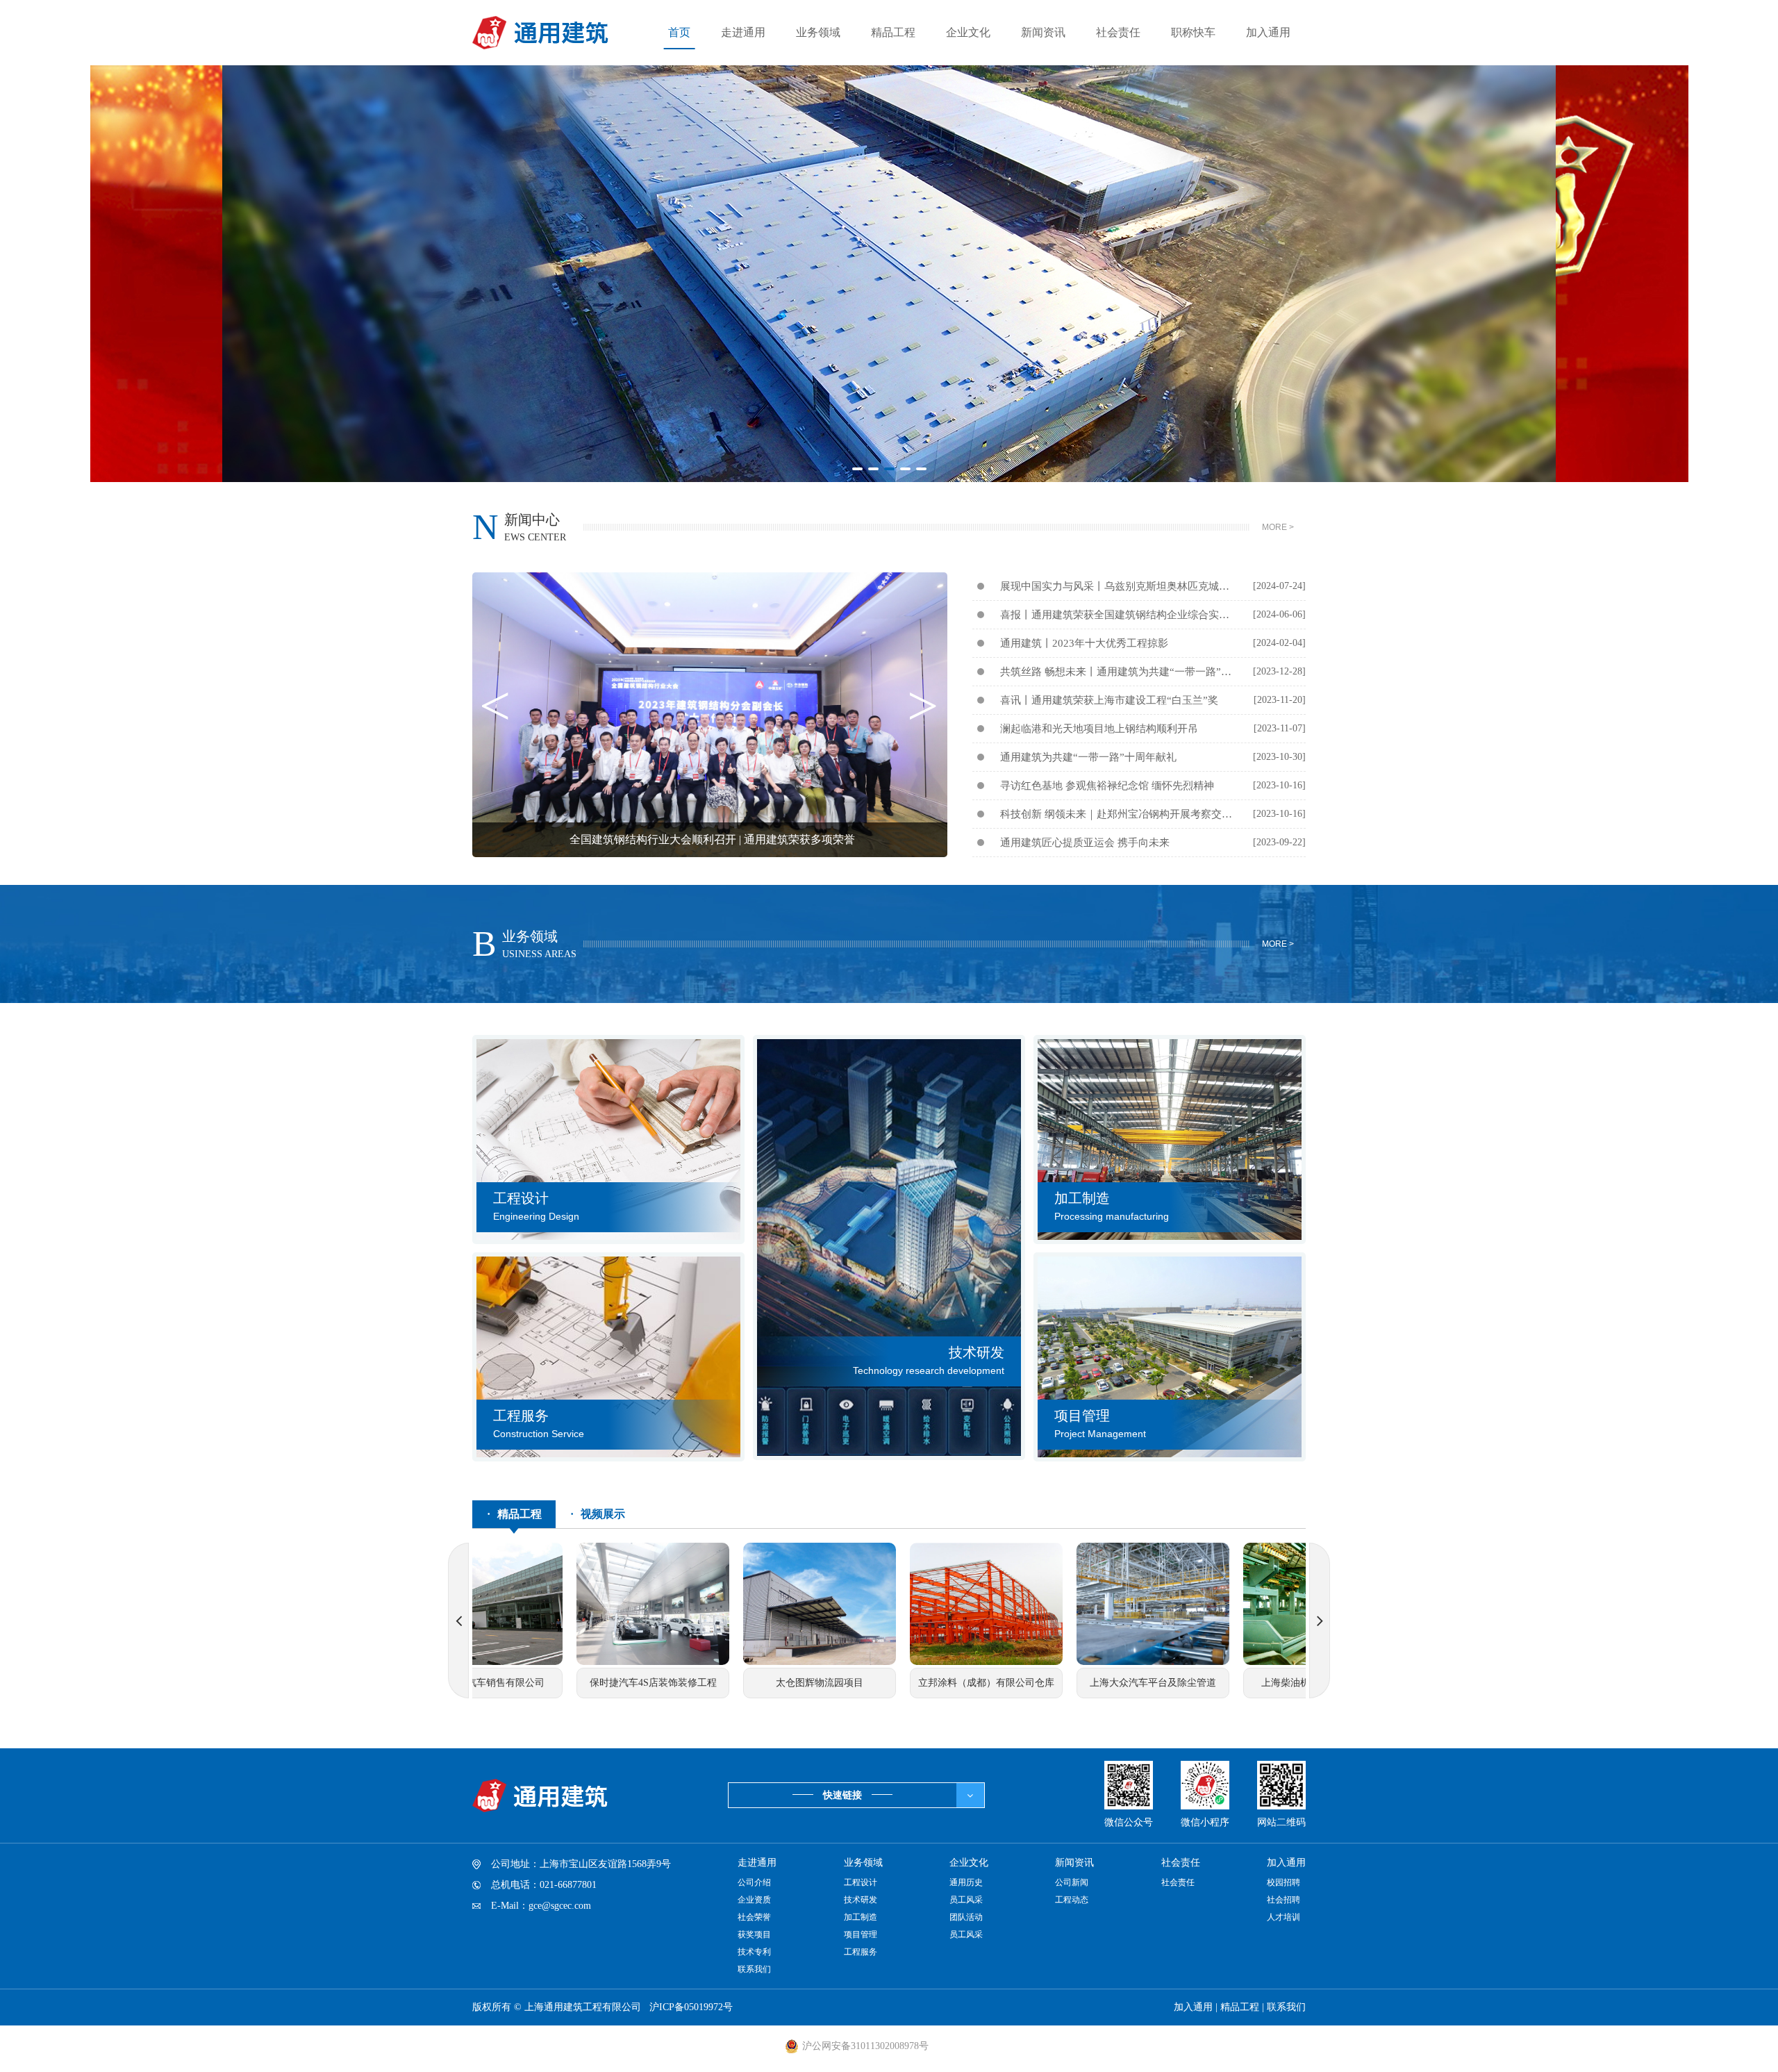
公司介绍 (754, 1882)
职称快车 (1193, 32)
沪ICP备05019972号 (691, 2007)
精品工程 (893, 32)
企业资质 (754, 1900)
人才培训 (1283, 1917)
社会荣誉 (754, 1917)
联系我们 (754, 1969)
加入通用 (1268, 32)
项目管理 (861, 1934)
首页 (679, 32)
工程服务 (861, 1952)
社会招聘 (1283, 1900)
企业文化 (968, 32)
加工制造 (861, 1917)
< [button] (495, 715)
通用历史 (966, 1882)
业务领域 (818, 32)
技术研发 (861, 1900)
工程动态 (1072, 1900)
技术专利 (754, 1952)
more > (1278, 527)
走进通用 (743, 32)
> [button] (923, 715)
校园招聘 (1283, 1882)
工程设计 (861, 1882)
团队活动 (966, 1917)
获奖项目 (754, 1934)
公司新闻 (1072, 1882)
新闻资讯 (1043, 32)
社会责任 (1118, 32)
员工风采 (966, 1900)
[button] (857, 469)
